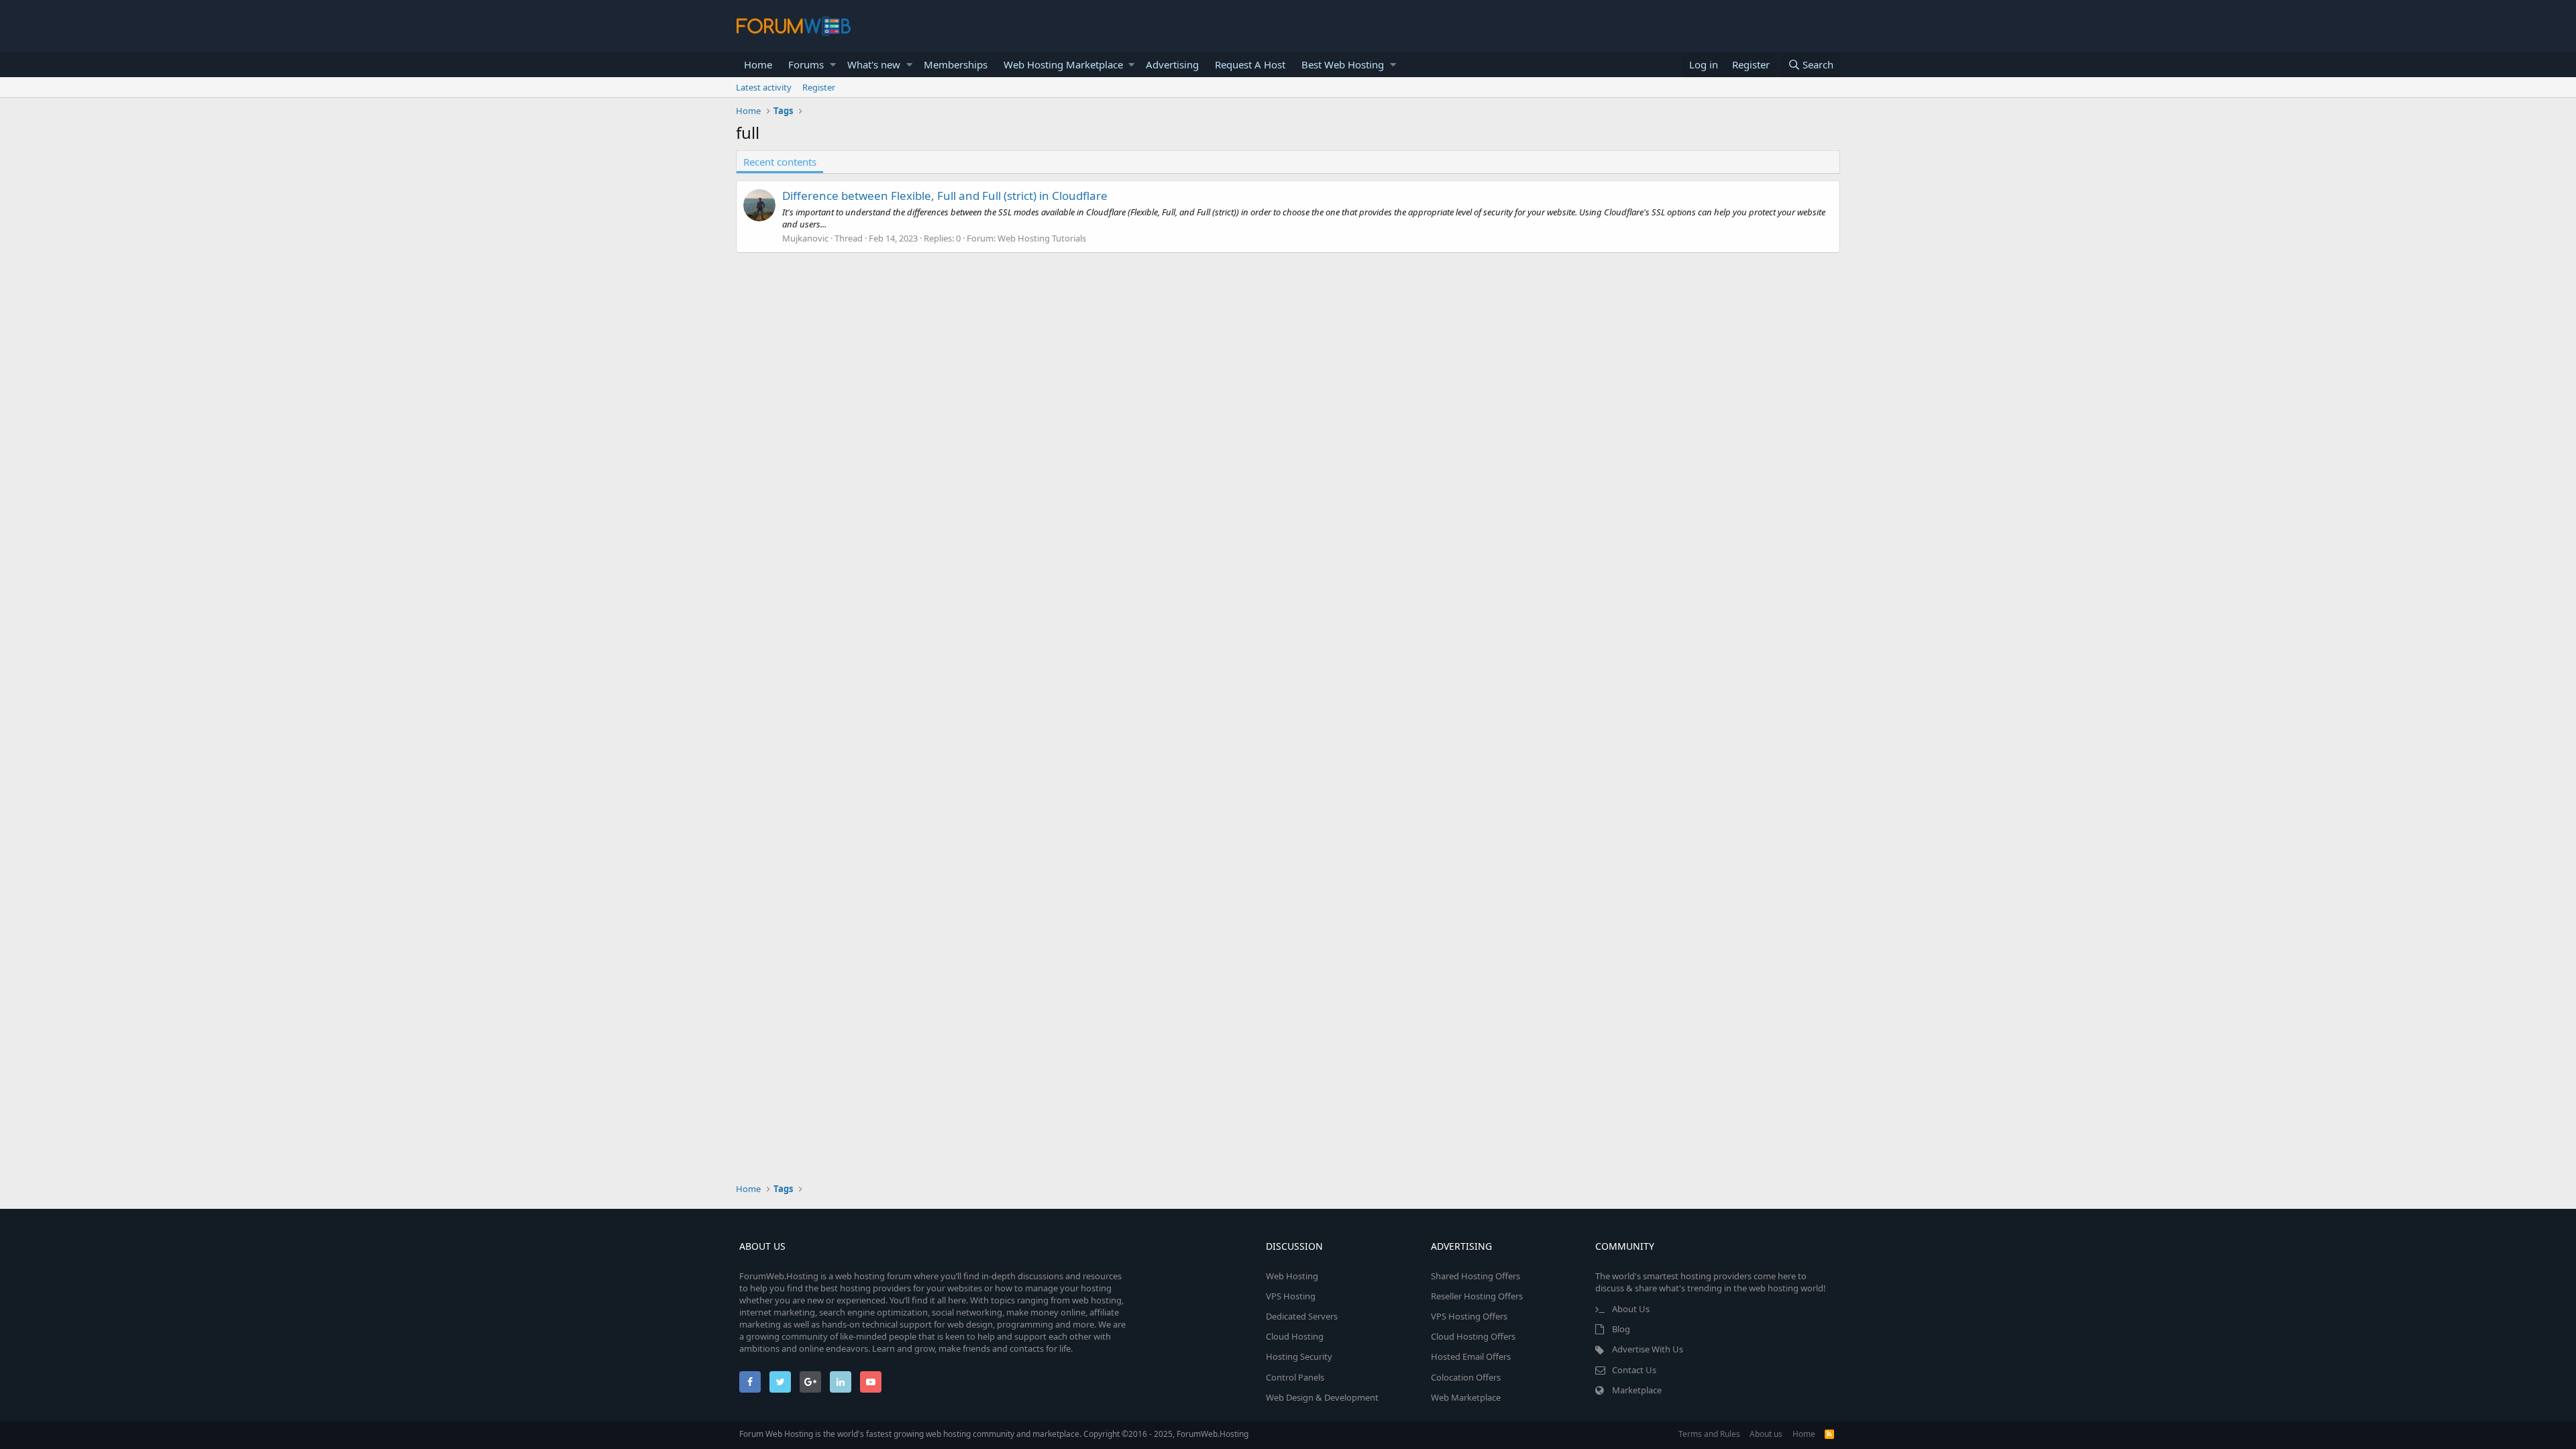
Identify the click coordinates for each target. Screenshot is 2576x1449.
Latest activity (764, 87)
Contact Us (1634, 1370)
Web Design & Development (1322, 1397)
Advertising (1172, 64)
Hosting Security (1299, 1356)
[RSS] (1829, 1434)
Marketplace (1637, 1390)
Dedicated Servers (1302, 1316)
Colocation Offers (1466, 1377)
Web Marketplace (1466, 1397)
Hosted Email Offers (1471, 1356)
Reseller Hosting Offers (1477, 1296)
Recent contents (780, 162)
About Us (1631, 1309)
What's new (874, 64)
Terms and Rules (1709, 1434)
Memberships (956, 64)
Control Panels (1295, 1377)
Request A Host (1250, 64)
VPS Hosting (1291, 1296)
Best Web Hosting (1343, 64)
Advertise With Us (1648, 1349)
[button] (833, 65)
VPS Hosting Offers (1469, 1316)
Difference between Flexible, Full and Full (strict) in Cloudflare (945, 196)
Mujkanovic (805, 238)
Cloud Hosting (1295, 1336)
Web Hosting (1292, 1276)
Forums (806, 64)
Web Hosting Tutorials (1042, 238)
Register (819, 87)
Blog (1621, 1329)
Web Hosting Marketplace (1063, 64)
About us (1766, 1434)
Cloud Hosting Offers (1473, 1336)
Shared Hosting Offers (1475, 1276)
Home (758, 64)
